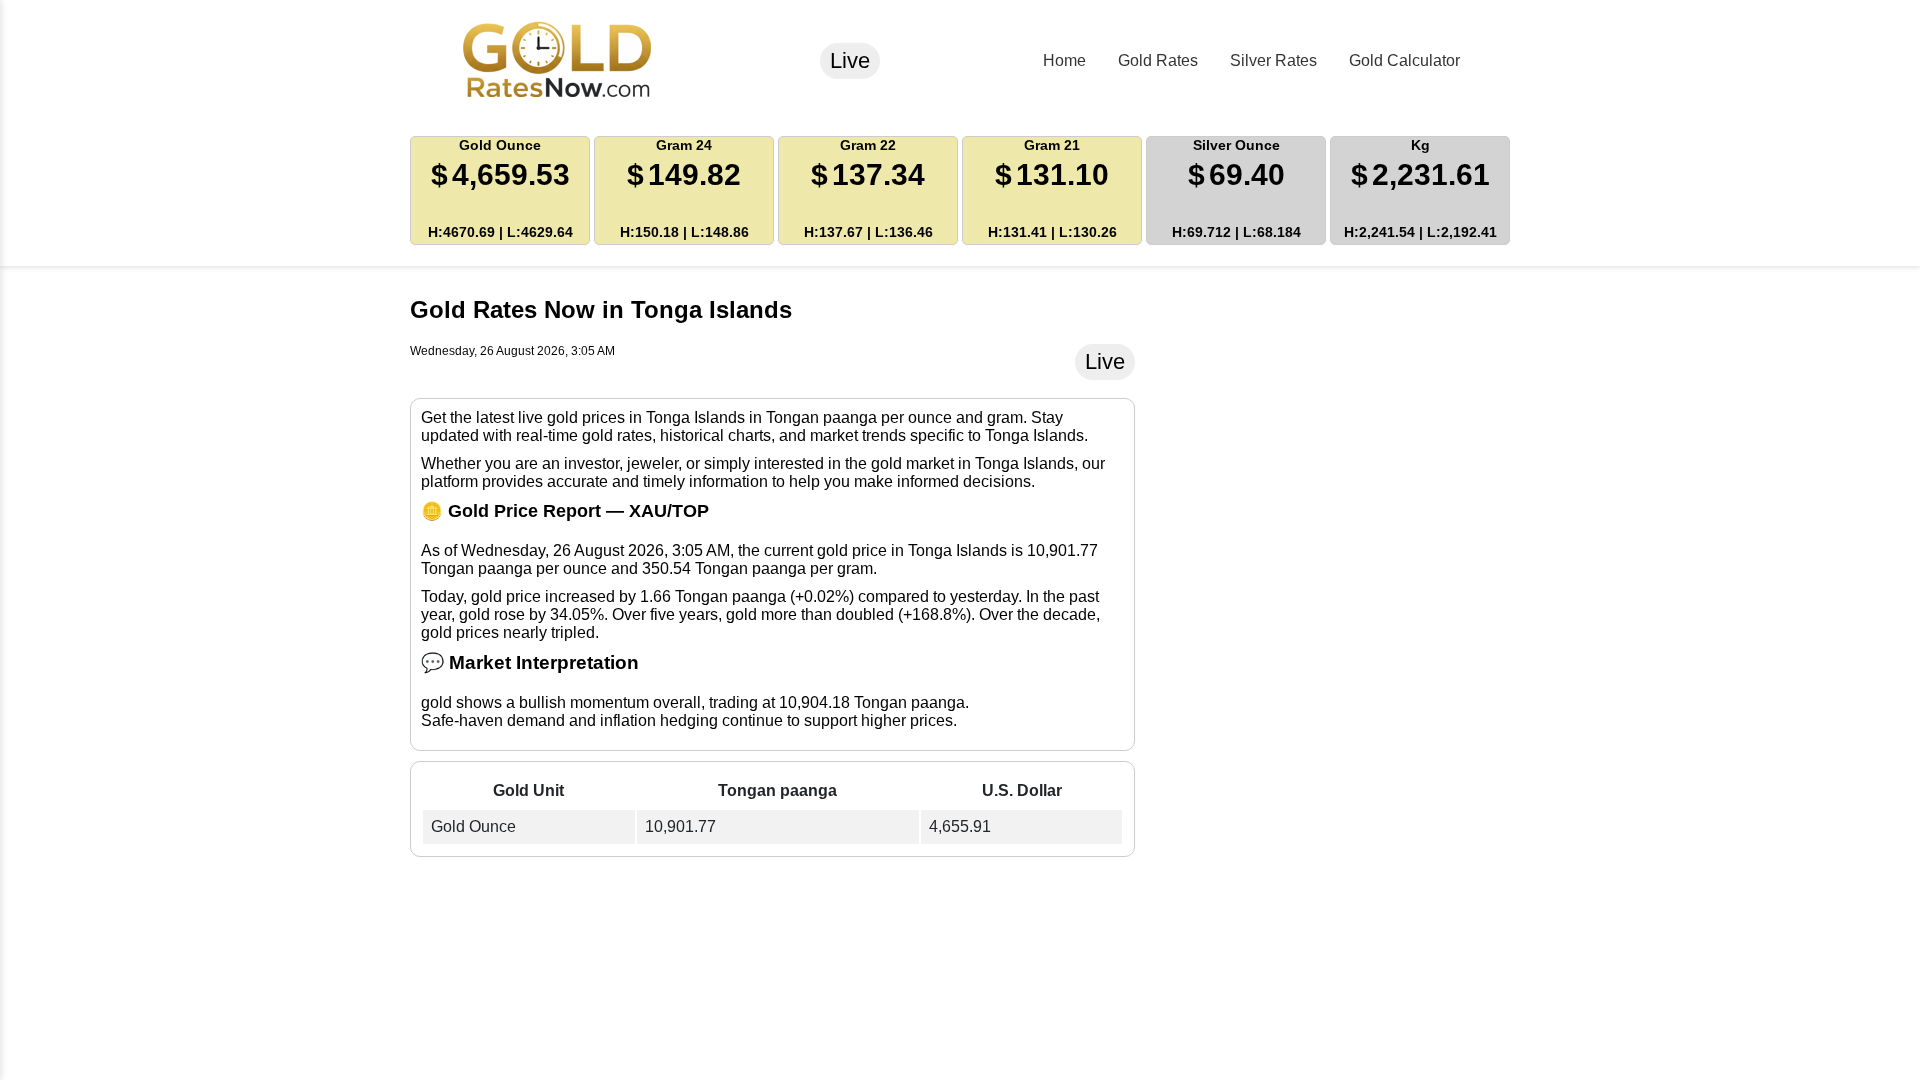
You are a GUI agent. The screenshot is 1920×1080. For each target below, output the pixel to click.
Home (1064, 60)
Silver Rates (1273, 60)
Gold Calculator (1404, 60)
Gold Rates (1158, 60)
